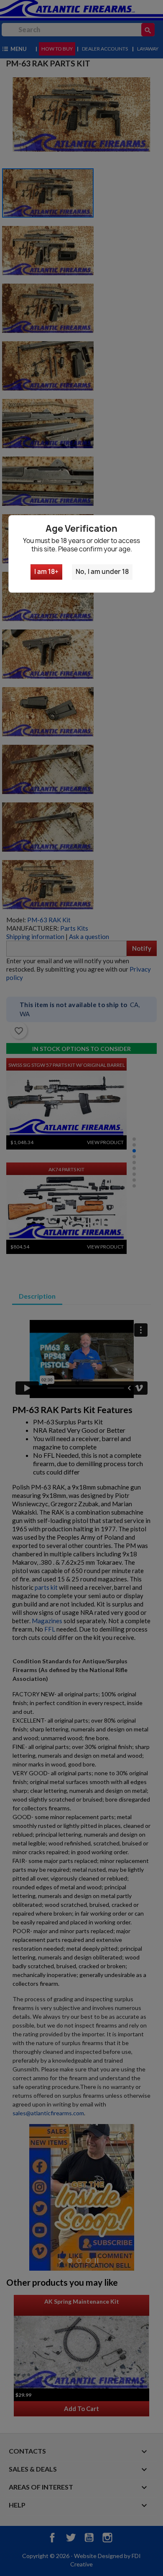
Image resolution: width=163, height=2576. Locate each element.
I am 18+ (46, 572)
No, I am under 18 (102, 572)
